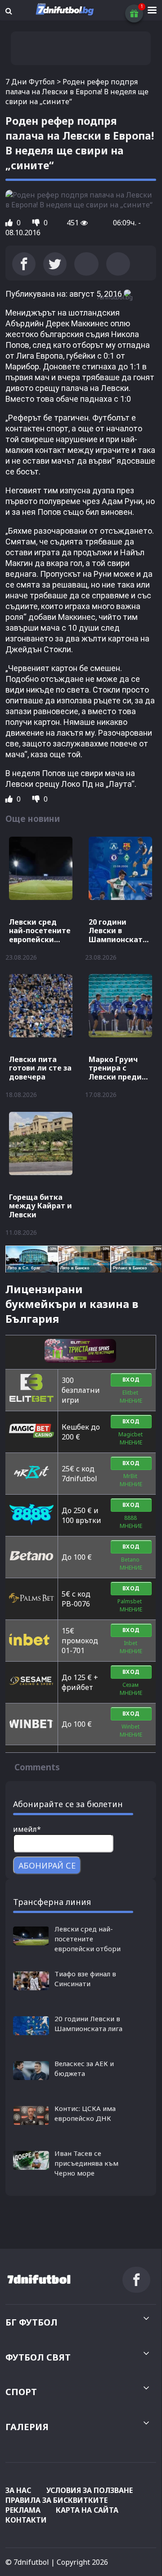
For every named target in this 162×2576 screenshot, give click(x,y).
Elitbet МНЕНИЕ (131, 1397)
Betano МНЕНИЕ (131, 1564)
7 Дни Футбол (30, 82)
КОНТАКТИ (26, 2520)
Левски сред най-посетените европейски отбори (88, 1939)
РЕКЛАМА (23, 2510)
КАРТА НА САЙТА (87, 2510)
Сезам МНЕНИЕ (131, 1689)
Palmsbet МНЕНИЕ (131, 1605)
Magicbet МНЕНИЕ (131, 1438)
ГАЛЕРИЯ (27, 2427)
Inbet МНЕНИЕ (131, 1647)
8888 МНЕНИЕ (131, 1522)
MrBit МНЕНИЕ (131, 1480)
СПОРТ (21, 2392)
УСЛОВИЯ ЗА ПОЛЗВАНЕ (90, 2490)
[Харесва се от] (10, 223)
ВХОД (131, 1380)
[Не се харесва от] (37, 223)
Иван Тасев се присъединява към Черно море (86, 2163)
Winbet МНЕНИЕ (131, 1731)
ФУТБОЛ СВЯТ (38, 2357)
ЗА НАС (18, 2490)
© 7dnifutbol (27, 2562)
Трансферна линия (52, 1902)
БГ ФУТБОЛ (31, 2322)
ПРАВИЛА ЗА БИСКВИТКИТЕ (56, 2500)
